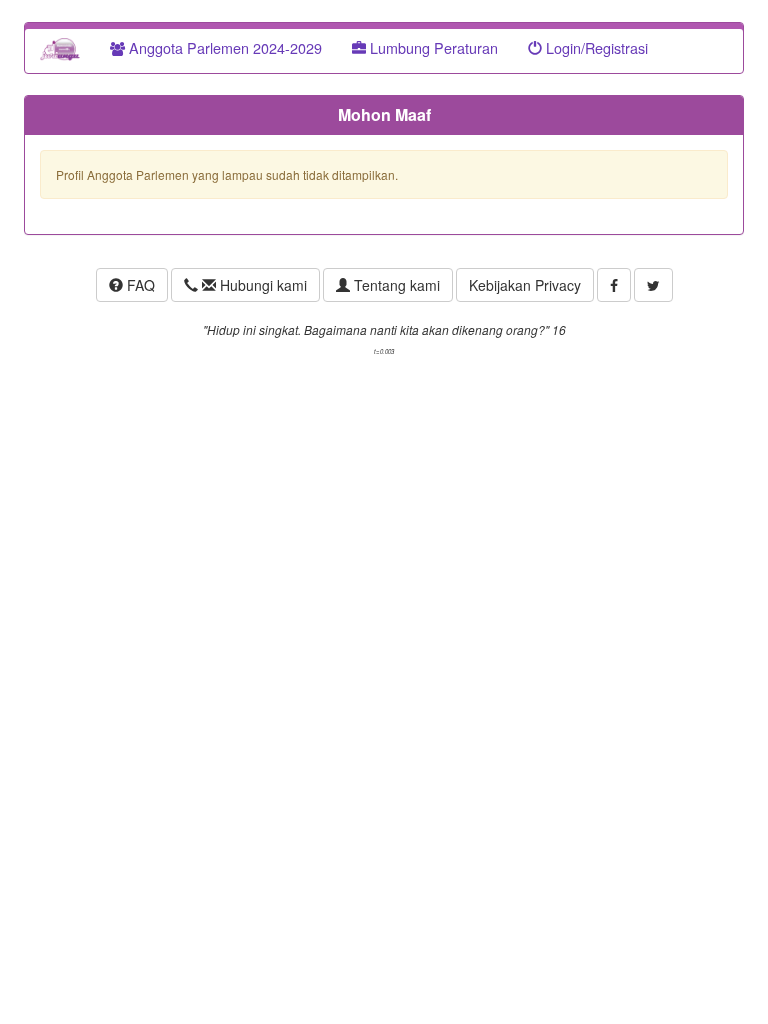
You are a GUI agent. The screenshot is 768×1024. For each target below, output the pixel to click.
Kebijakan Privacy (525, 285)
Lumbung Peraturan (432, 47)
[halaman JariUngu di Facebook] (614, 285)
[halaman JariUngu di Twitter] (653, 285)
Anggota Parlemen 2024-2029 (223, 47)
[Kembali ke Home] (60, 48)
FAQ (139, 285)
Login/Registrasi (595, 47)
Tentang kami (395, 285)
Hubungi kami (261, 285)
